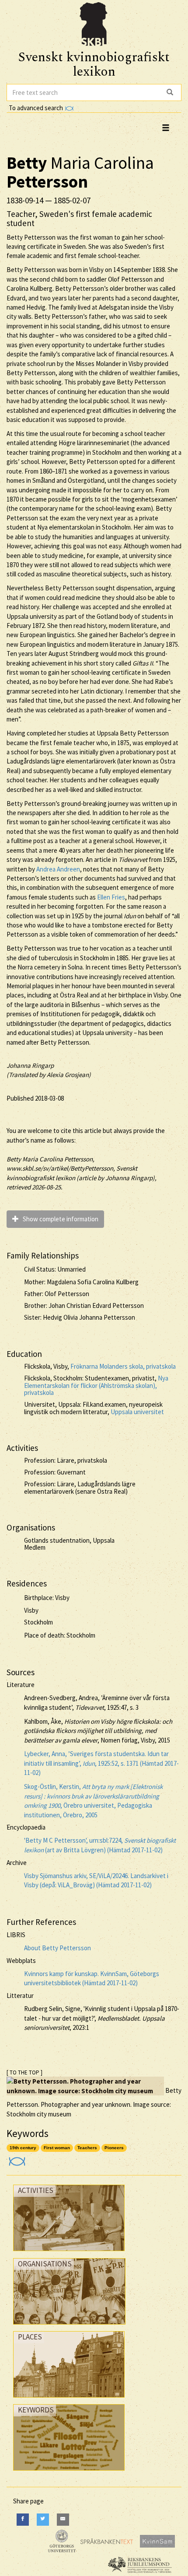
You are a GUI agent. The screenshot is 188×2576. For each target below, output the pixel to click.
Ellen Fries (111, 897)
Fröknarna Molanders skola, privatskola (123, 1366)
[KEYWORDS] (69, 2473)
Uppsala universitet (137, 1412)
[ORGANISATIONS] (69, 2327)
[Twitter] (43, 2519)
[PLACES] (69, 2400)
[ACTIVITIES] (69, 2253)
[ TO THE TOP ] (24, 2072)
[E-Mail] (63, 2519)
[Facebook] (23, 2519)
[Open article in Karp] (16, 2159)
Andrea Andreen (58, 869)
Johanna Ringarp (30, 1065)
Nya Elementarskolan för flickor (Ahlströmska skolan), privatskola (96, 1385)
